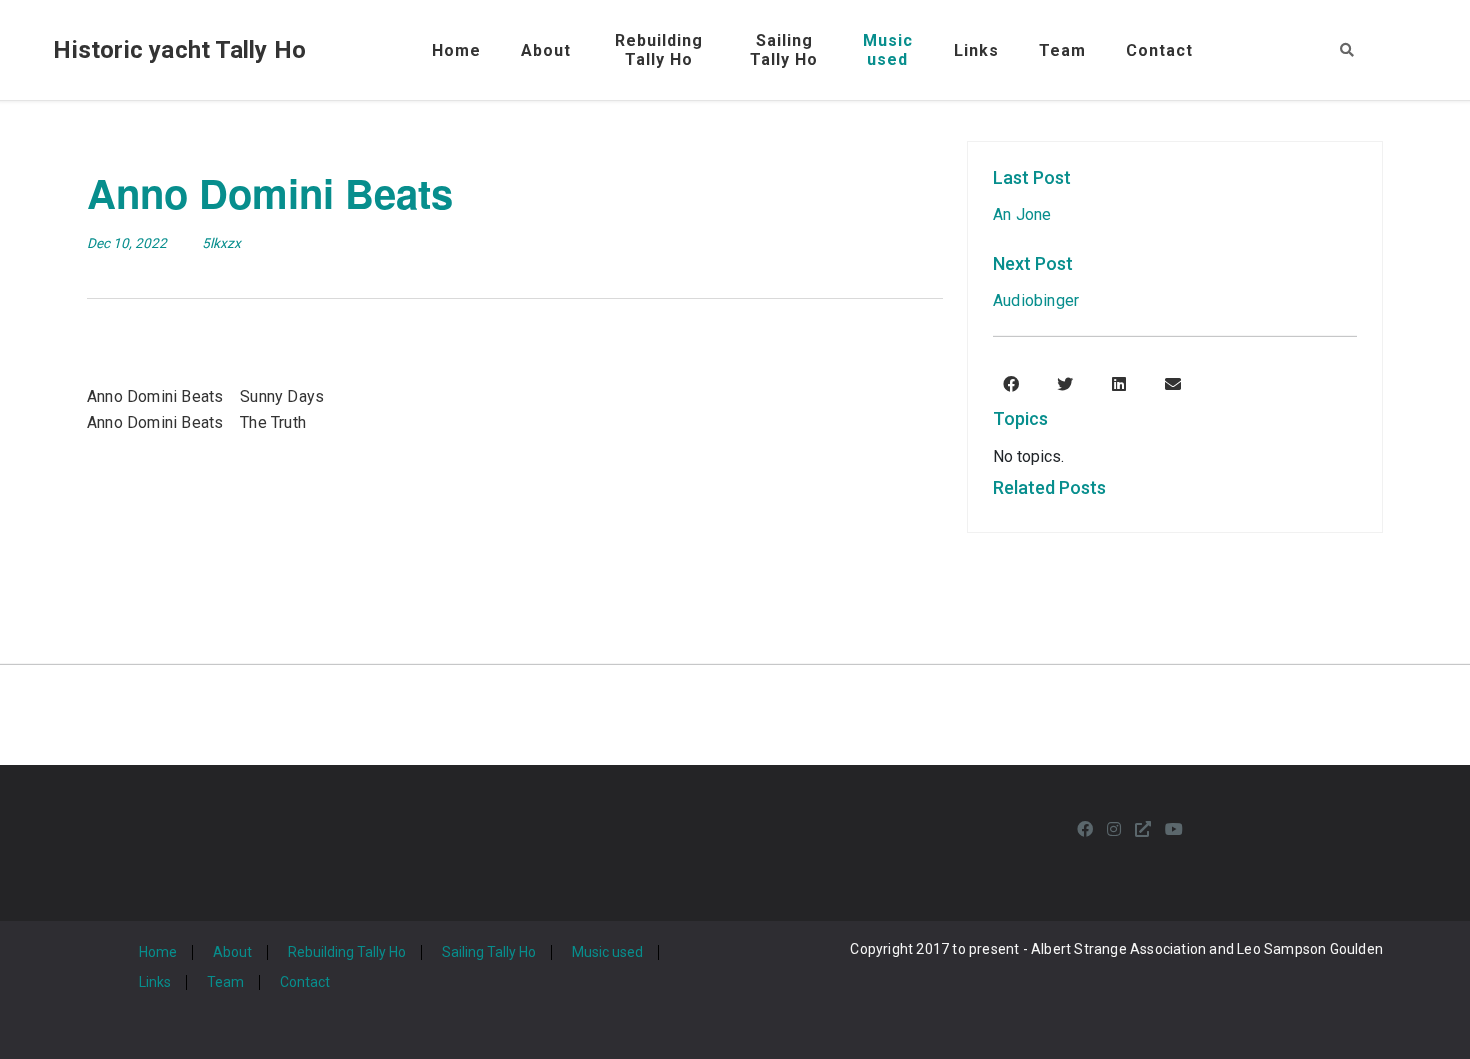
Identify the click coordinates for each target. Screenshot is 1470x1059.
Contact (1159, 50)
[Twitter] (1065, 385)
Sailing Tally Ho (489, 952)
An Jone (1022, 214)
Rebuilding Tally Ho (347, 952)
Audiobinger (1036, 300)
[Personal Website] (1143, 829)
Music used (607, 952)
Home (456, 50)
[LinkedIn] (1119, 385)
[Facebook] (1011, 385)
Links (976, 50)
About (546, 50)
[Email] (1173, 385)
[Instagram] (1114, 829)
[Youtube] (1174, 829)
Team (1062, 50)
